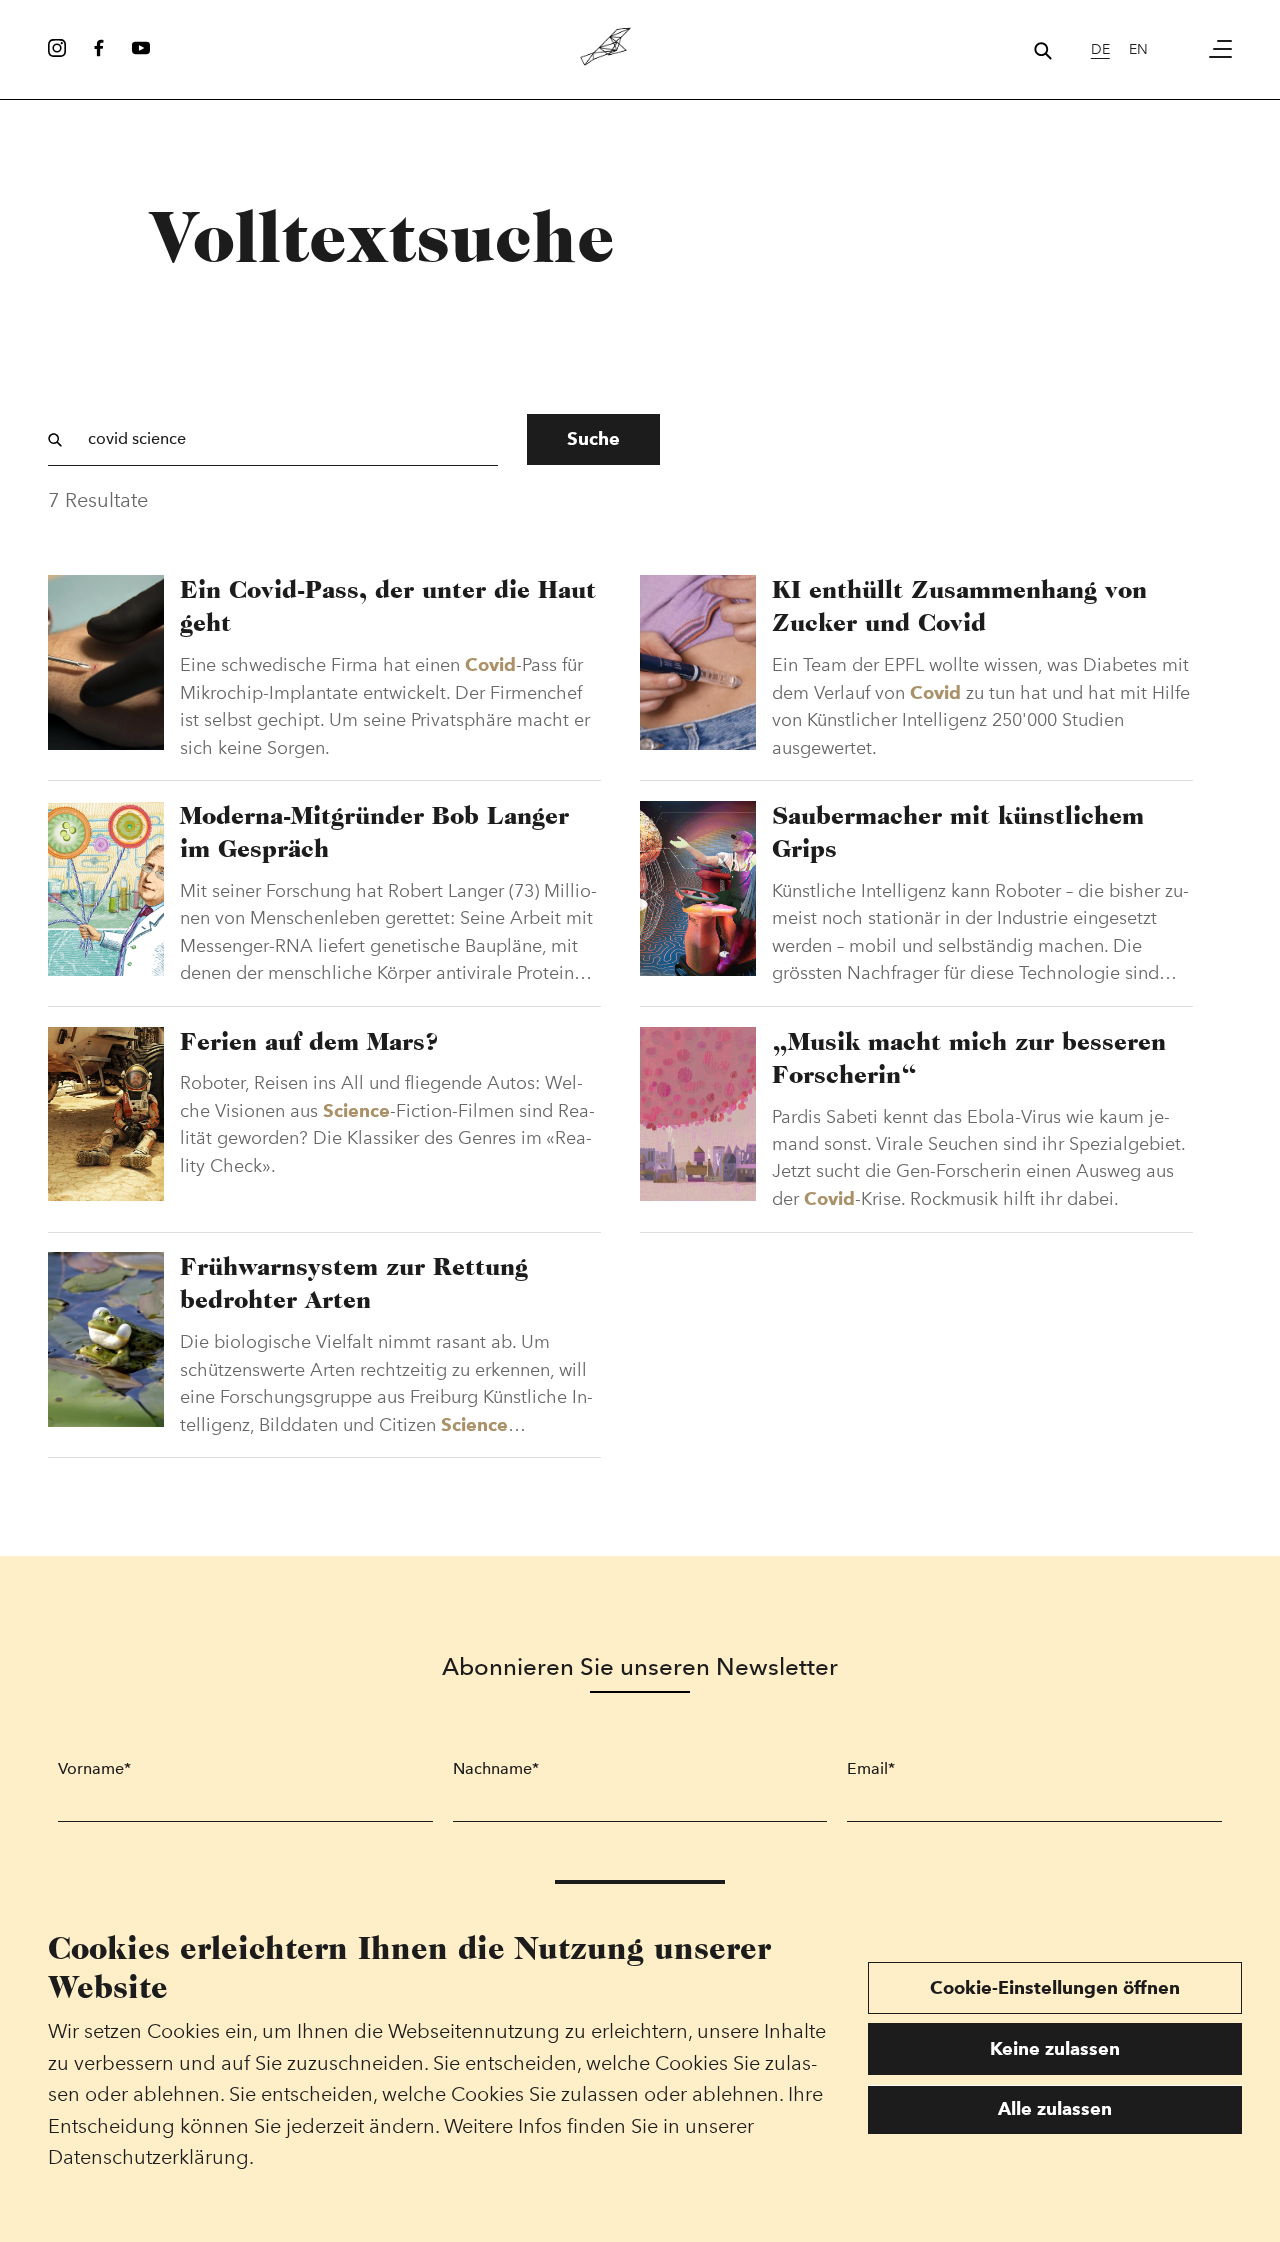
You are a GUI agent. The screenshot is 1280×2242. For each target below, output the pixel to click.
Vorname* (94, 1768)
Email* (871, 1768)
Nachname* (496, 1768)
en (1138, 49)
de (1100, 49)
